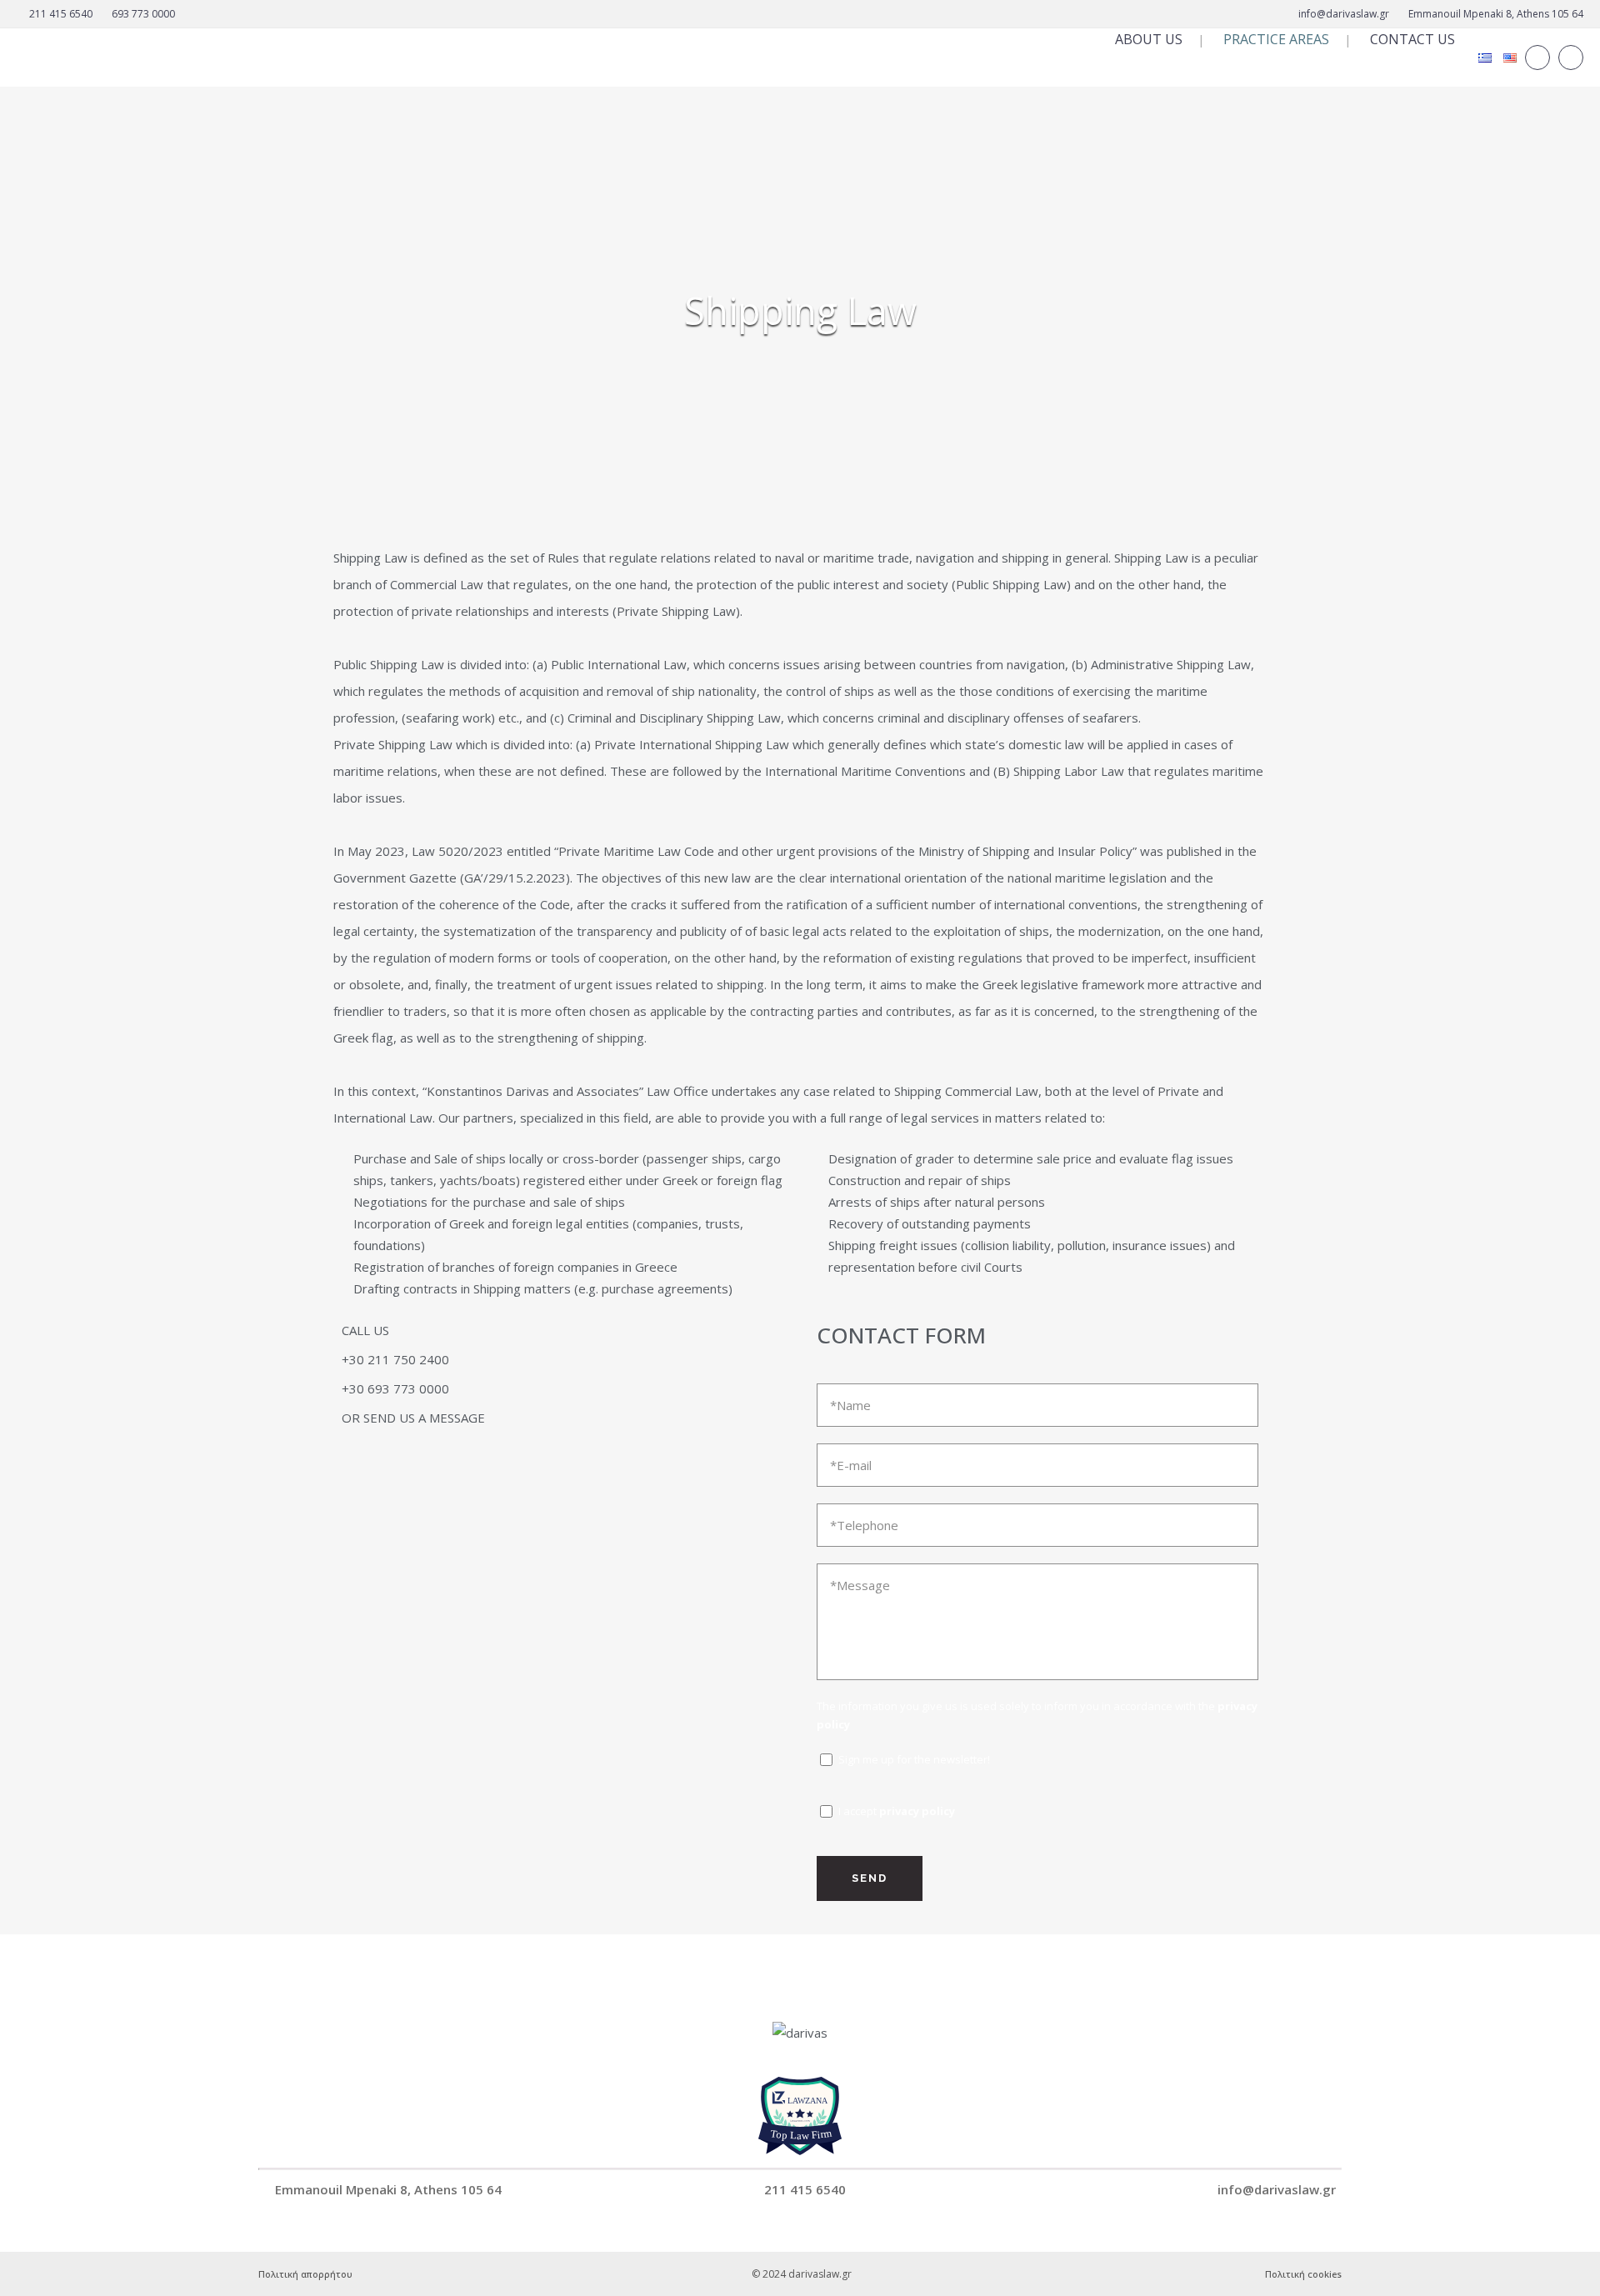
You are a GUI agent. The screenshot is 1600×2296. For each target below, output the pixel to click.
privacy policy (917, 1811)
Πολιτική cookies (1303, 2274)
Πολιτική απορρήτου (305, 2274)
